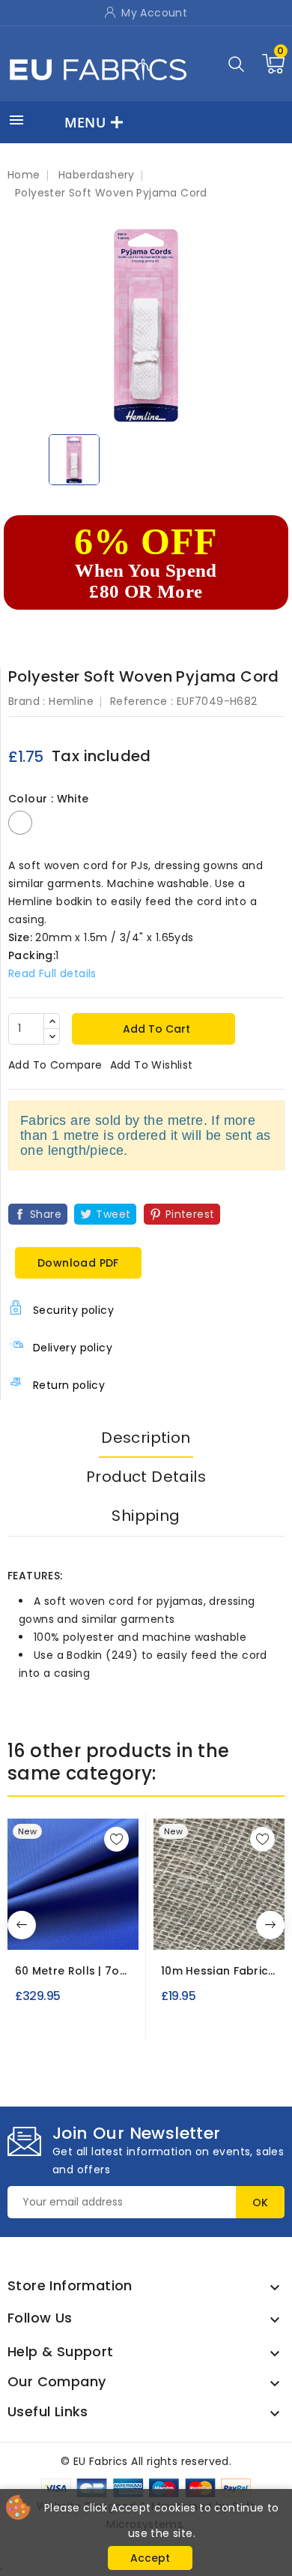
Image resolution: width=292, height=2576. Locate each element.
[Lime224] (104, 1928)
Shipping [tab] (146, 1516)
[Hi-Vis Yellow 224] (49, 1928)
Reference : (142, 701)
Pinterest (190, 1214)
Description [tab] (146, 1438)
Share (46, 1214)
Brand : (27, 701)
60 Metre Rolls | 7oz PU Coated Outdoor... (70, 1971)
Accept (150, 2558)
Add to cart (155, 1029)
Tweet (113, 1214)
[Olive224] (76, 1928)
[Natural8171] (219, 1928)
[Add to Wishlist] (116, 1839)
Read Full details (52, 973)
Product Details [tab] (146, 1477)
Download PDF (78, 1263)
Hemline (71, 701)
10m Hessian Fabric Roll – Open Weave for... (215, 1971)
